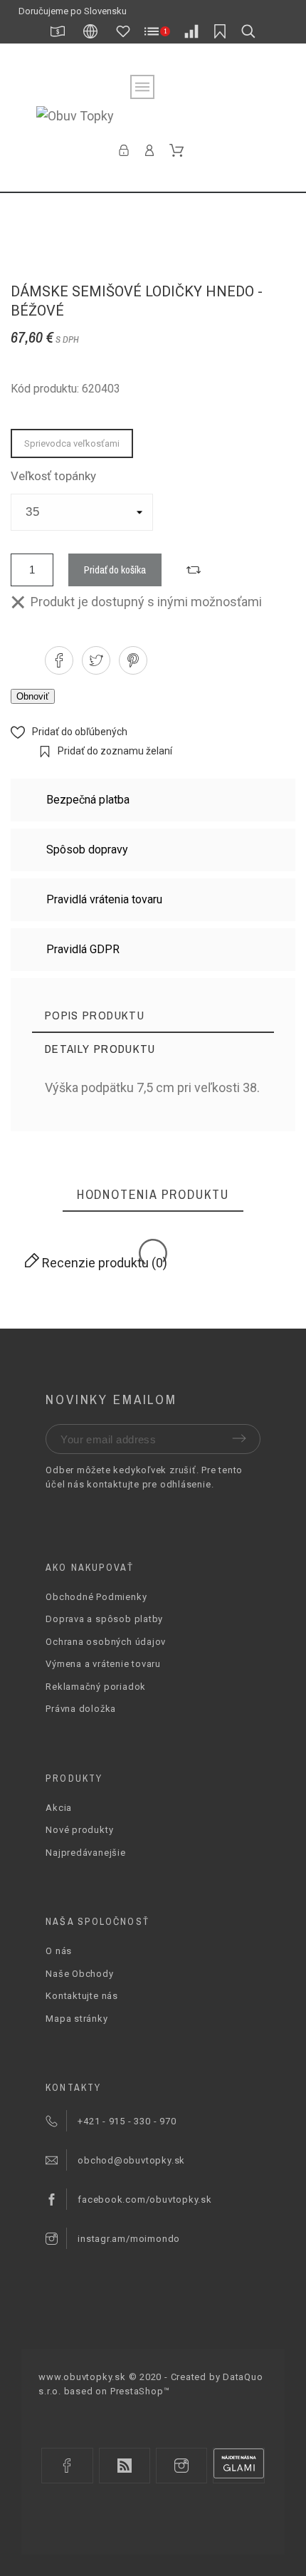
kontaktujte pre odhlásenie (149, 1484)
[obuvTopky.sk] (153, 116)
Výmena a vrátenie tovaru (103, 1664)
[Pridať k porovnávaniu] (194, 570)
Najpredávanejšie (85, 1853)
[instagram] (181, 2466)
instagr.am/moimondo (129, 2239)
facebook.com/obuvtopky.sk (145, 2200)
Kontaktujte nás (82, 1996)
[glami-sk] (238, 2466)
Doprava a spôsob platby (104, 1619)
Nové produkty (79, 1830)
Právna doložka (81, 1709)
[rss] (125, 2466)
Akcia (59, 1808)
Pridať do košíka (115, 570)
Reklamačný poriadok (96, 1687)
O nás (59, 1951)
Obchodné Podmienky (96, 1597)
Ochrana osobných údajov (106, 1642)
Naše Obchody (79, 1974)
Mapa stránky (76, 2019)
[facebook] (67, 2466)
